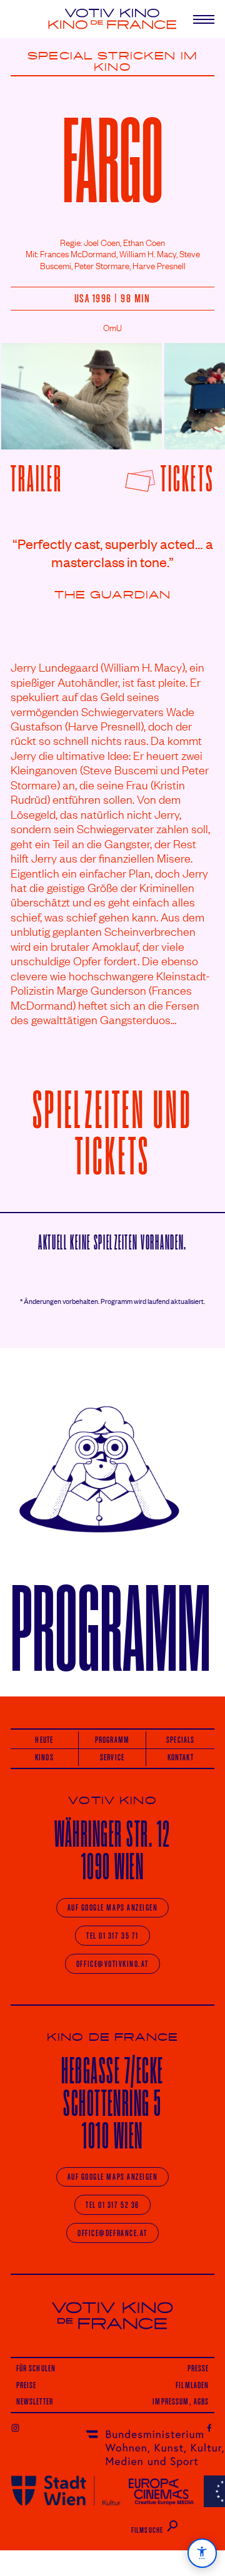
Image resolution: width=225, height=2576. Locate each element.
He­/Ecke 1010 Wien (112, 2103)
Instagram (15, 2427)
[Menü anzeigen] (199, 19)
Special (60, 56)
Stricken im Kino (146, 62)
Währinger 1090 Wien (112, 1850)
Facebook (210, 2427)
